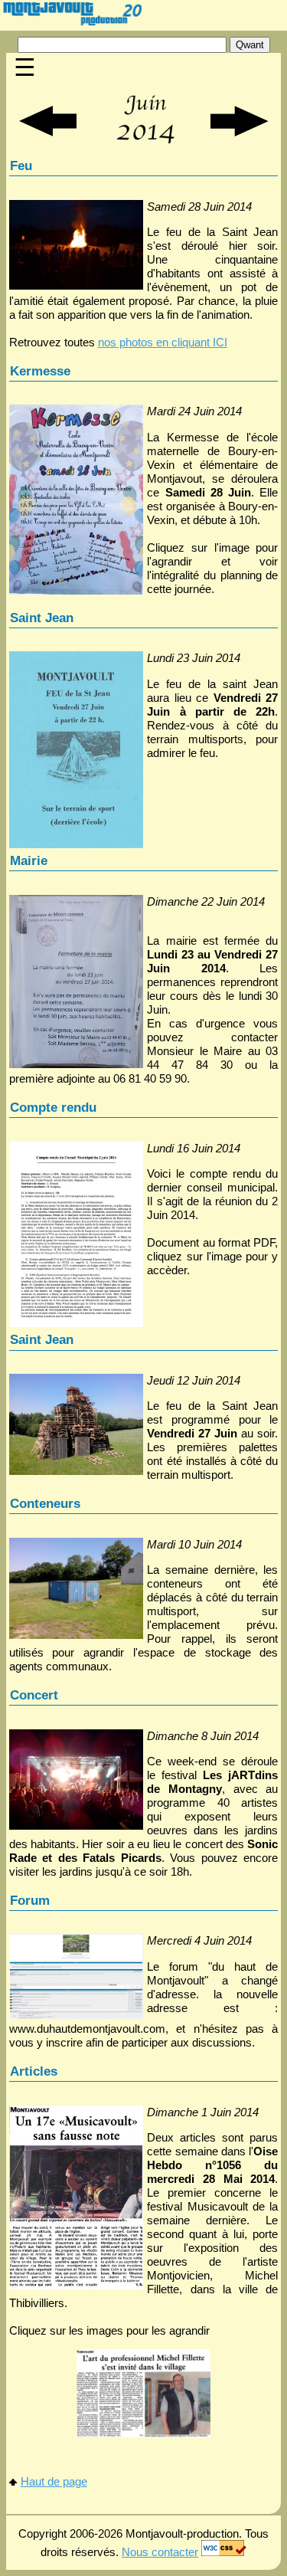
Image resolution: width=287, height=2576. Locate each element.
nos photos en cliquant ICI (163, 342)
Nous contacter (160, 2552)
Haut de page (54, 2481)
